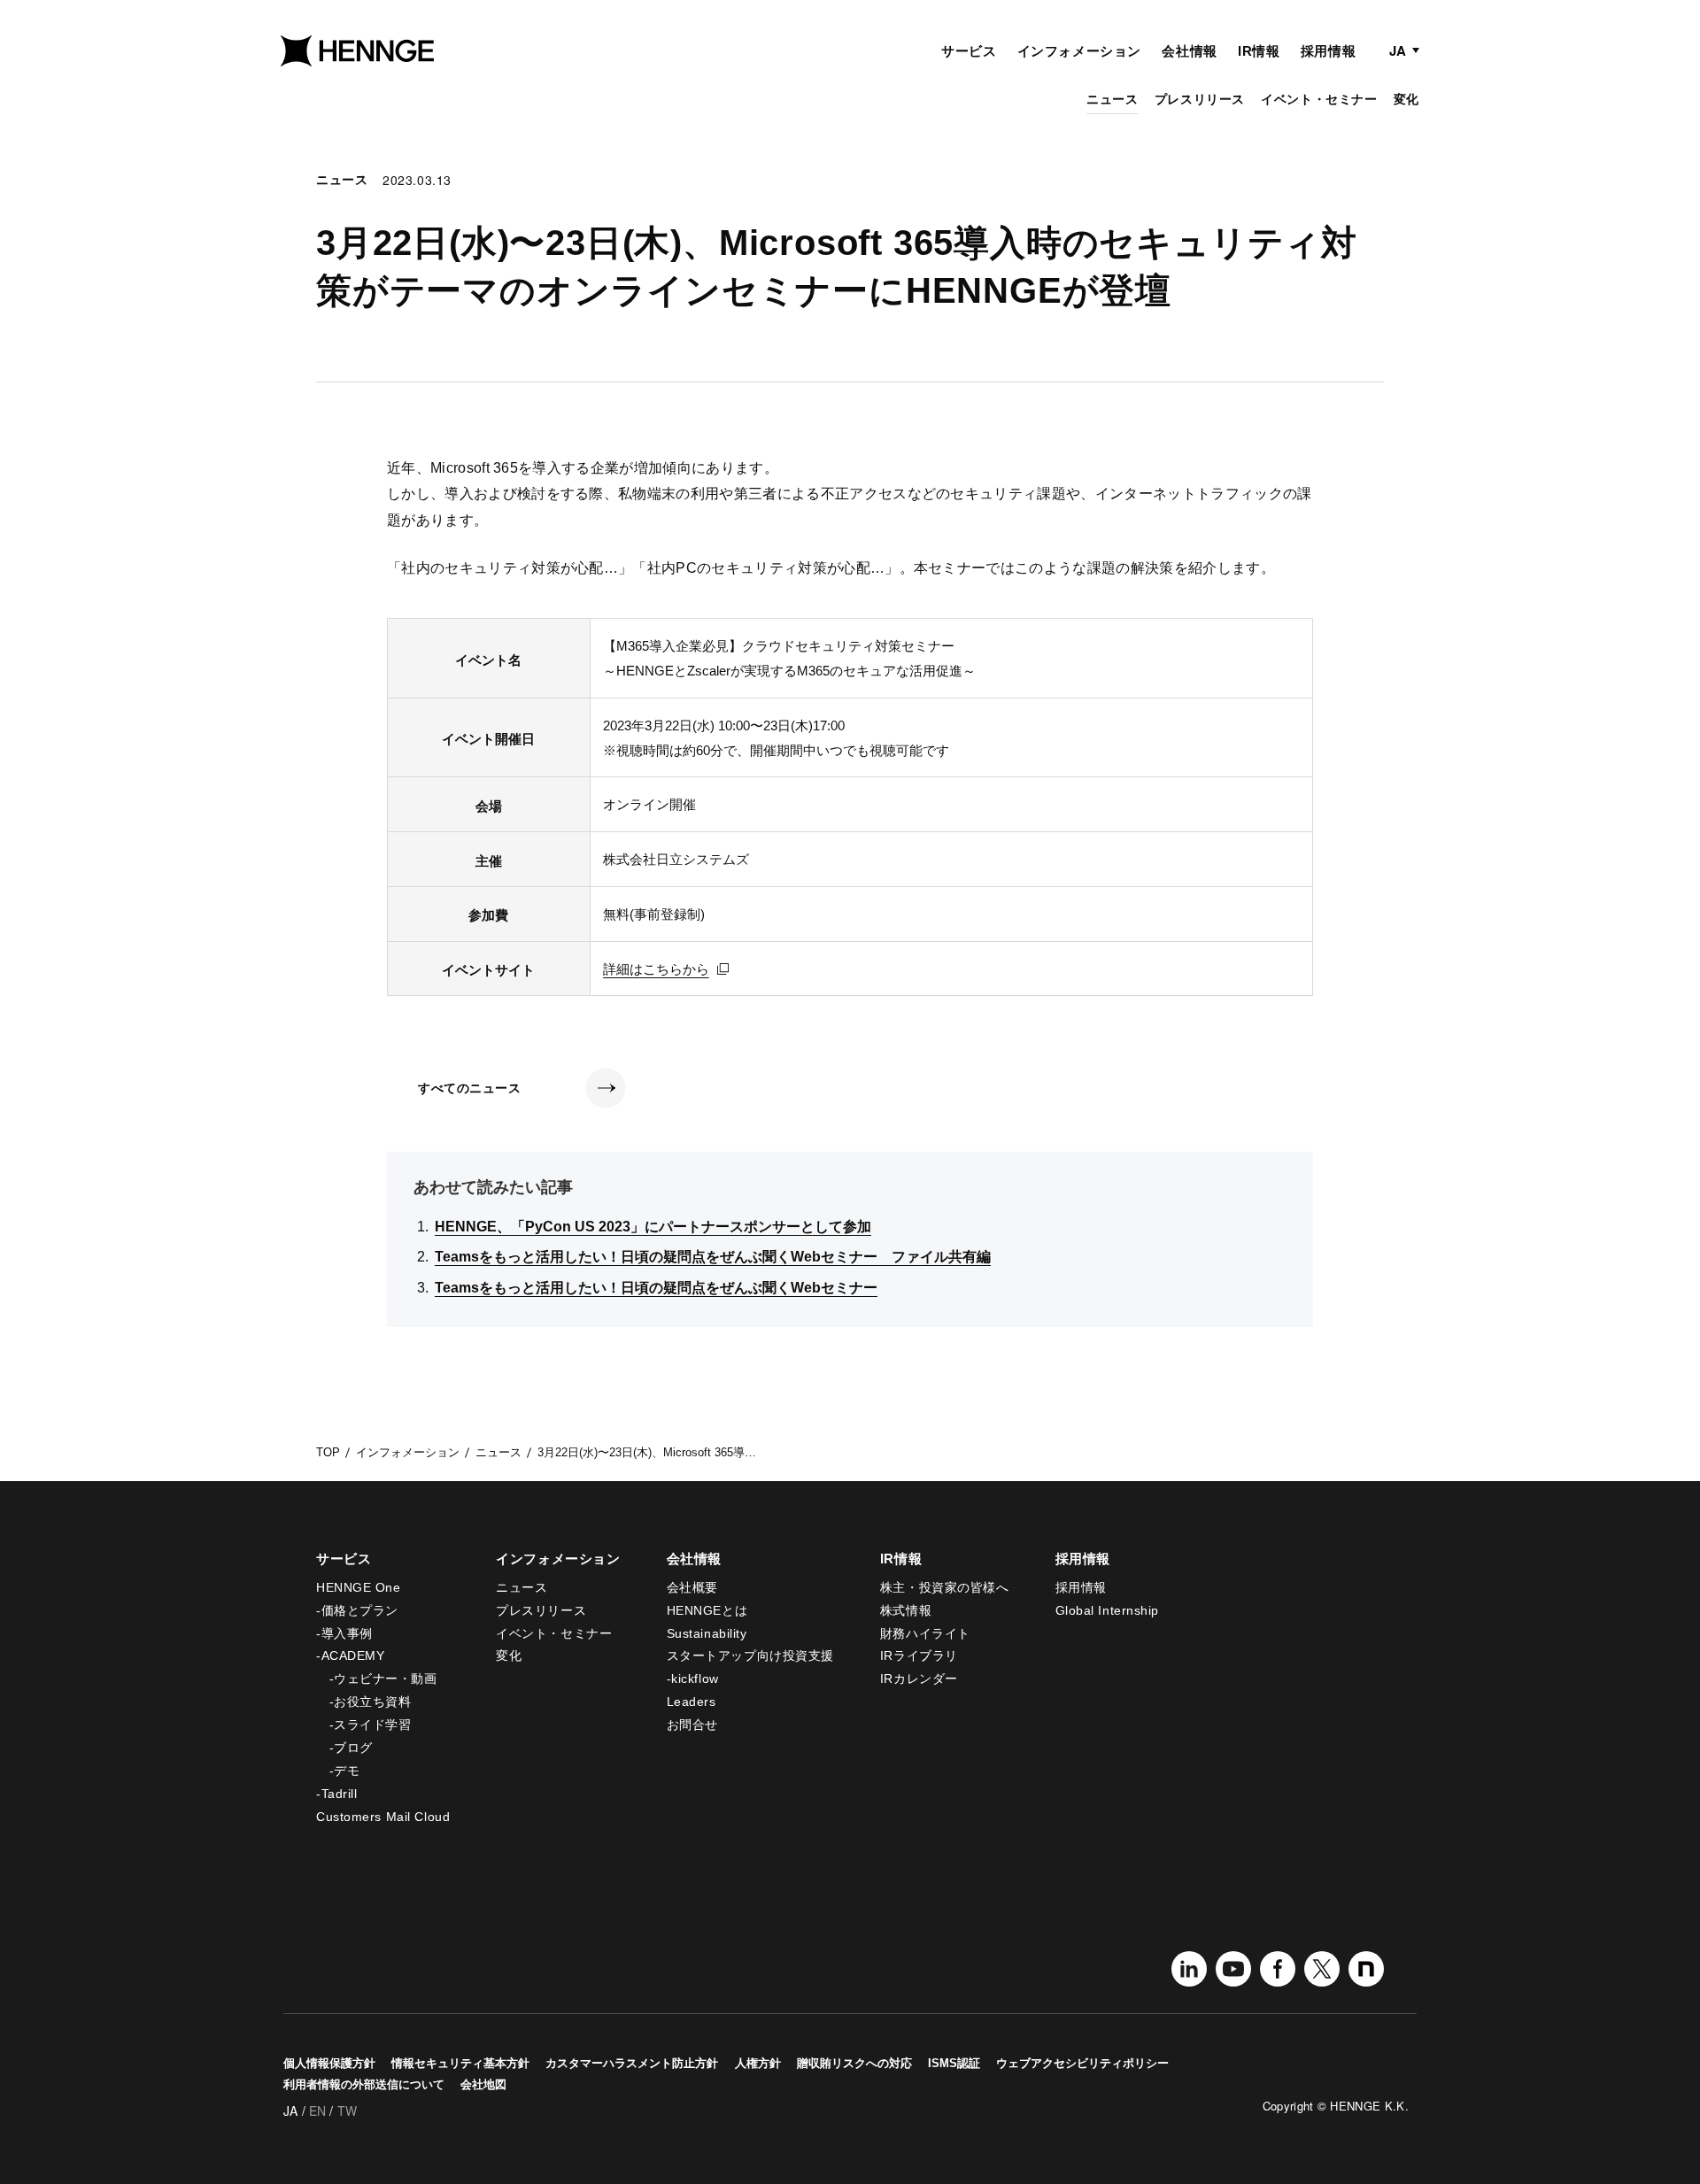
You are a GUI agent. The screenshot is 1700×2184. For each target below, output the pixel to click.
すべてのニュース (469, 1088)
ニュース (1112, 99)
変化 (1406, 99)
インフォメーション (1079, 51)
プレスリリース (1200, 99)
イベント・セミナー (1319, 99)
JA (1398, 50)
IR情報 (1259, 51)
